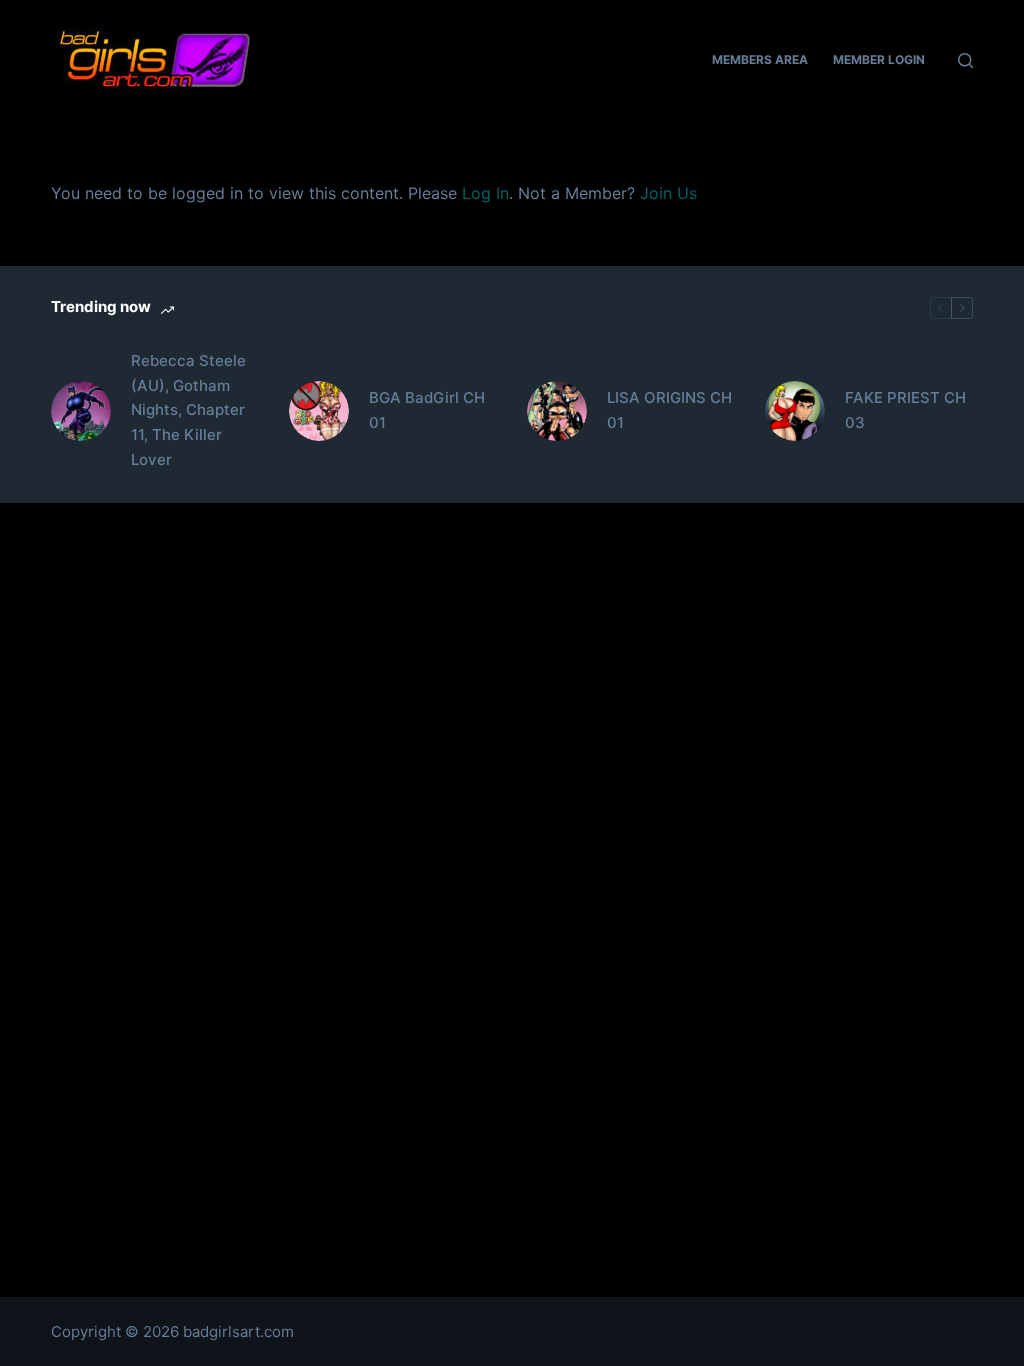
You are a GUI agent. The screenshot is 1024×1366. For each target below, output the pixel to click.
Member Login (879, 59)
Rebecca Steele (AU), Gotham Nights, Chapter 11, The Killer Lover (188, 410)
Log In (485, 193)
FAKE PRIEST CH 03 (905, 410)
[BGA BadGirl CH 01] (319, 411)
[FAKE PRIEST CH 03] (795, 411)
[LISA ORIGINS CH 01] (557, 411)
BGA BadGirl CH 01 (427, 410)
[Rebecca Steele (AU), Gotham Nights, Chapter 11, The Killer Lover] (81, 411)
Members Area (760, 59)
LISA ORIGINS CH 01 (669, 410)
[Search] (965, 60)
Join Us (668, 193)
